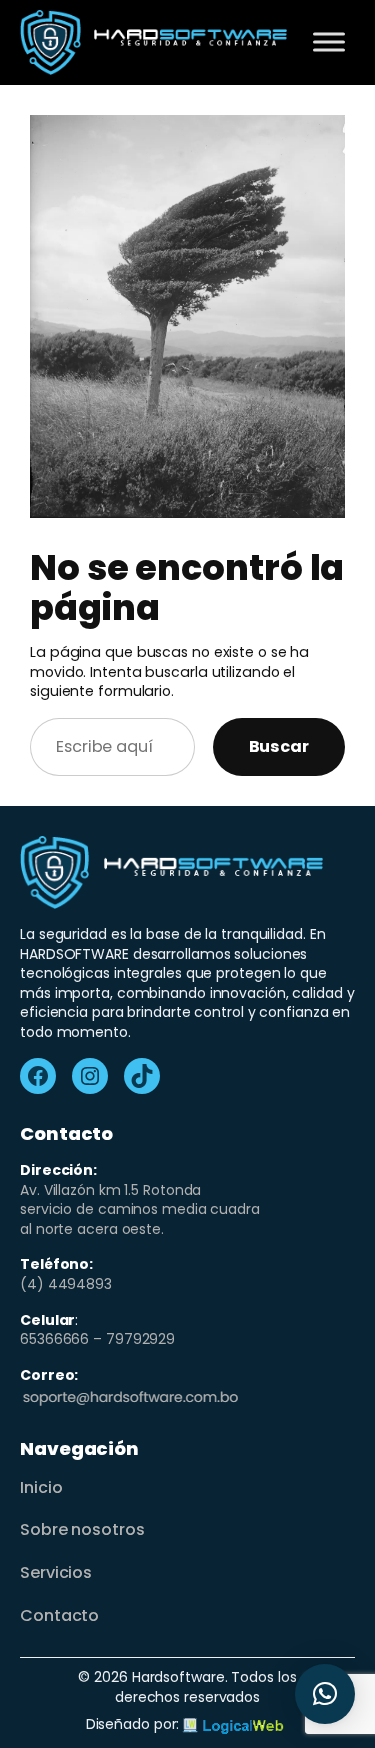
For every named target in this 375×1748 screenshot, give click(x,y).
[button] (325, 1694)
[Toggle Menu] (329, 42)
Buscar (279, 746)
